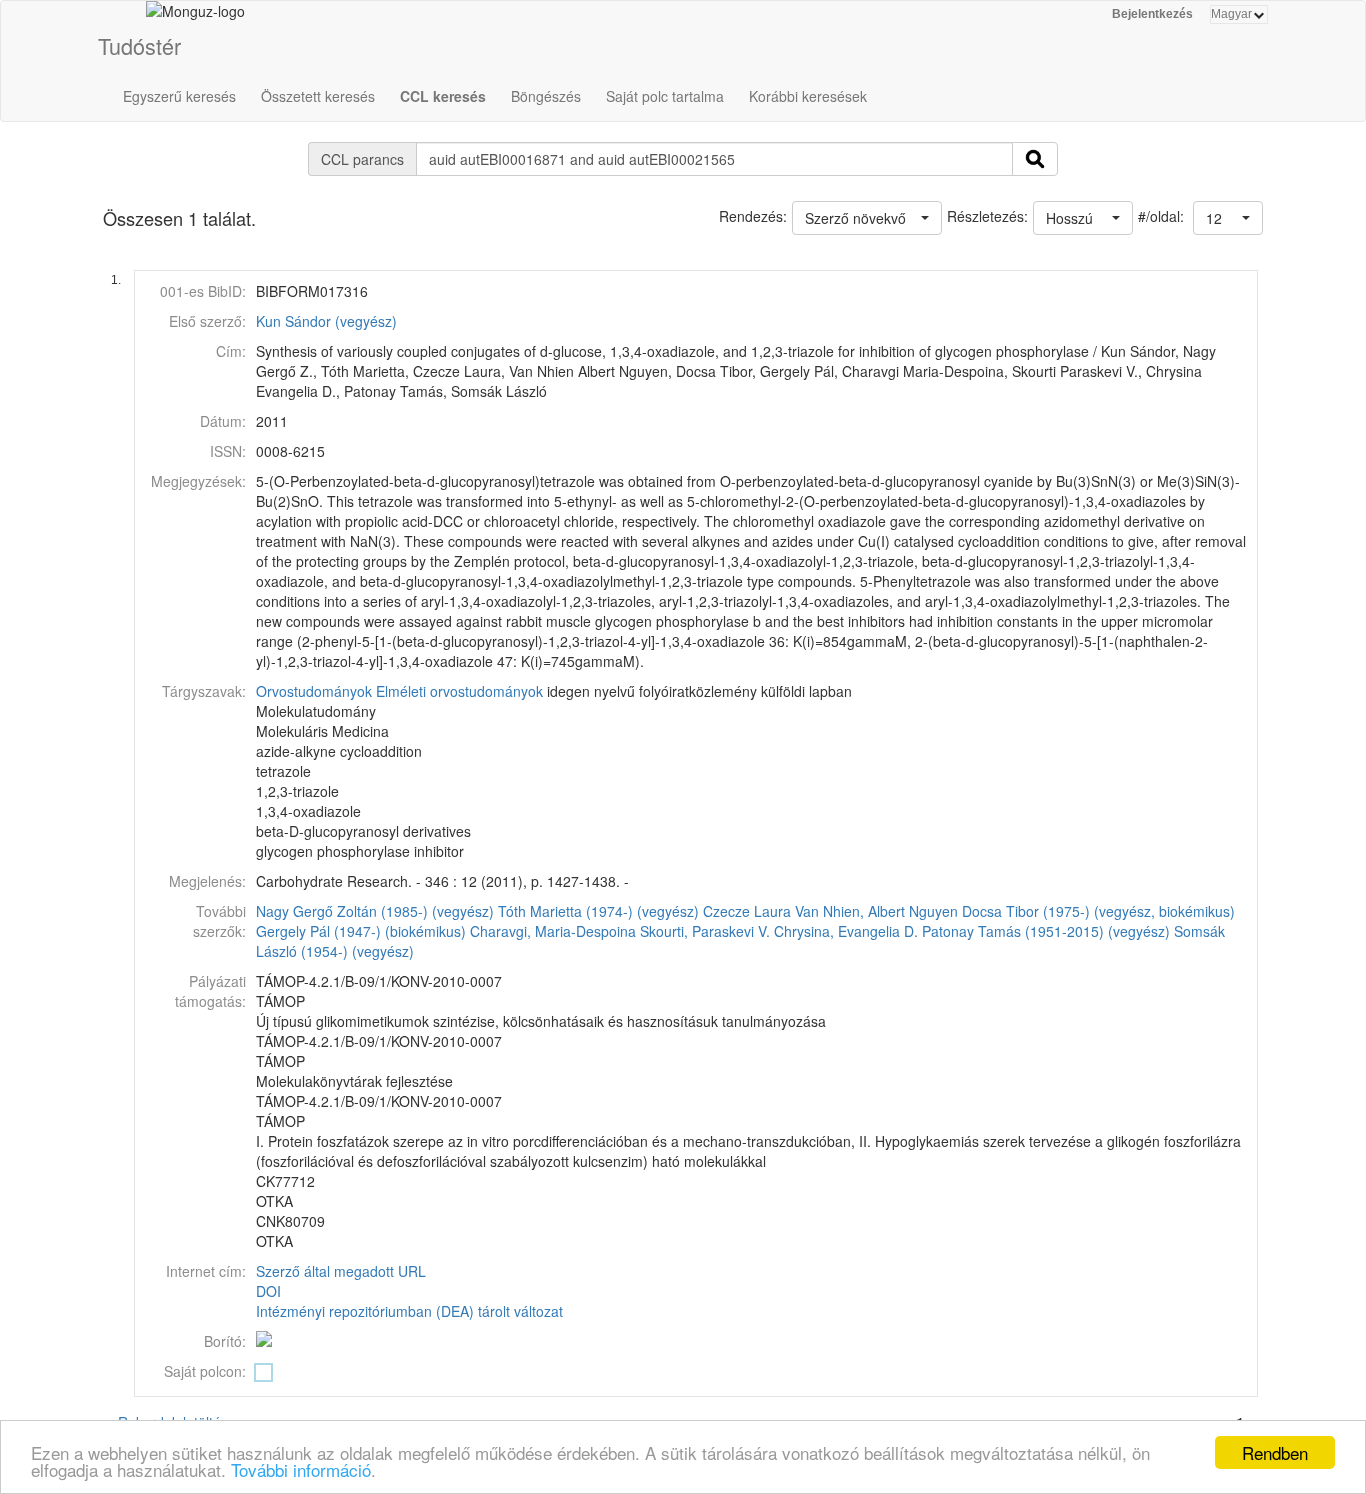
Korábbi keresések (808, 96)
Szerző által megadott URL (341, 1271)
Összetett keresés (318, 96)
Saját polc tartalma (665, 96)
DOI (268, 1291)
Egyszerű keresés (179, 96)
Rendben (1275, 1452)
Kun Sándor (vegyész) (326, 321)
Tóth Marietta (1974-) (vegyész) (598, 911)
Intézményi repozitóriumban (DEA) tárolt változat (409, 1311)
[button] (1228, 218)
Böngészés (546, 96)
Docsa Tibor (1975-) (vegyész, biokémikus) (1098, 911)
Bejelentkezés (1152, 14)
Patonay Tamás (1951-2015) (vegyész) (1046, 931)
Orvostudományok (314, 691)
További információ (301, 1469)
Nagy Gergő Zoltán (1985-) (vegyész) (375, 911)
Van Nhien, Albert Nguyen (876, 911)
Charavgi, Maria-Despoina (553, 931)
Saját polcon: (205, 1371)
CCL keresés (443, 96)
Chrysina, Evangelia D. (846, 931)
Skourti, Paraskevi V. (705, 931)
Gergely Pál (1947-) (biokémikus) (361, 931)
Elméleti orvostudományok (459, 691)
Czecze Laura (747, 911)
